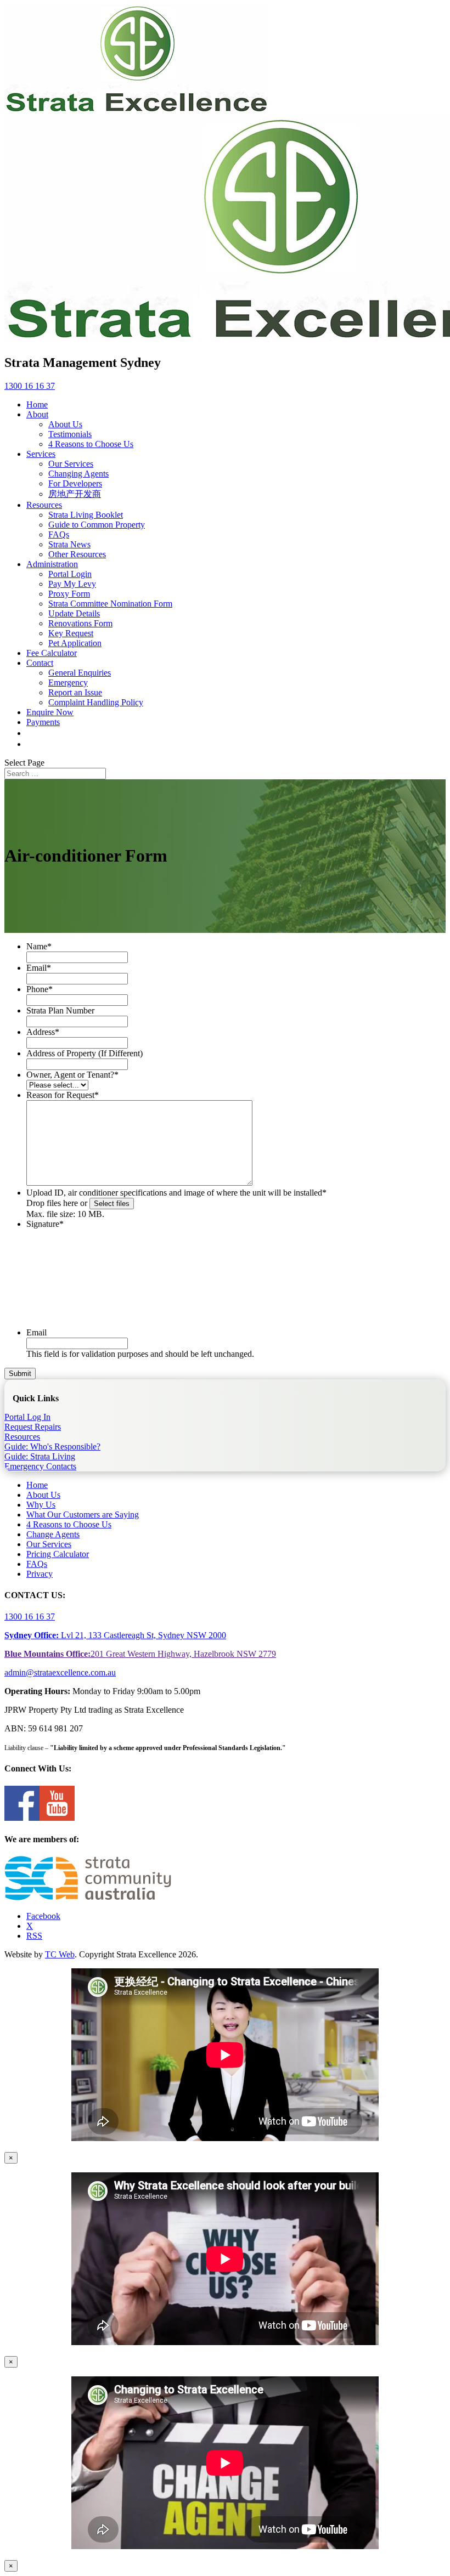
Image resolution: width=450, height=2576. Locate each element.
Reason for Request (63, 1095)
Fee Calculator (52, 653)
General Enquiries (80, 673)
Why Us (41, 1505)
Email (39, 968)
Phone (40, 989)
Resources (44, 505)
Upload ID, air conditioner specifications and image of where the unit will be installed (176, 1193)
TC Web (60, 1954)
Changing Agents (78, 474)
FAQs (59, 534)
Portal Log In (27, 1417)
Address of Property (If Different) (85, 1053)
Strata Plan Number (60, 1010)
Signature (45, 1224)
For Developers (75, 483)
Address (43, 1032)
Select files (112, 1204)
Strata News (69, 544)
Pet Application (75, 643)
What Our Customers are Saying (83, 1515)
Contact (40, 663)
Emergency (68, 683)
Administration (52, 564)
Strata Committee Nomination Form (110, 604)
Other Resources (77, 554)
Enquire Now (50, 712)
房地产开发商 (75, 494)
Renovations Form (80, 623)
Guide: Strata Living (40, 1456)
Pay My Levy (72, 584)
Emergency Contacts (40, 1466)
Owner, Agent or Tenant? (72, 1075)
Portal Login (70, 574)
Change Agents (53, 1534)
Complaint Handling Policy (96, 702)
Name (39, 946)
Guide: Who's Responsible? (52, 1446)
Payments (43, 722)
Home (37, 404)
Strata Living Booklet (86, 515)
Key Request (71, 633)
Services (41, 454)
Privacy (40, 1574)
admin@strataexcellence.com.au (60, 1672)
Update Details (74, 613)
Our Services (71, 464)
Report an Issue (75, 692)
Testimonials (70, 434)
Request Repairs (33, 1427)
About (37, 414)
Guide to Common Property (97, 525)
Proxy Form (69, 594)
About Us (65, 424)
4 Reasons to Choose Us (91, 444)
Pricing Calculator (58, 1554)
